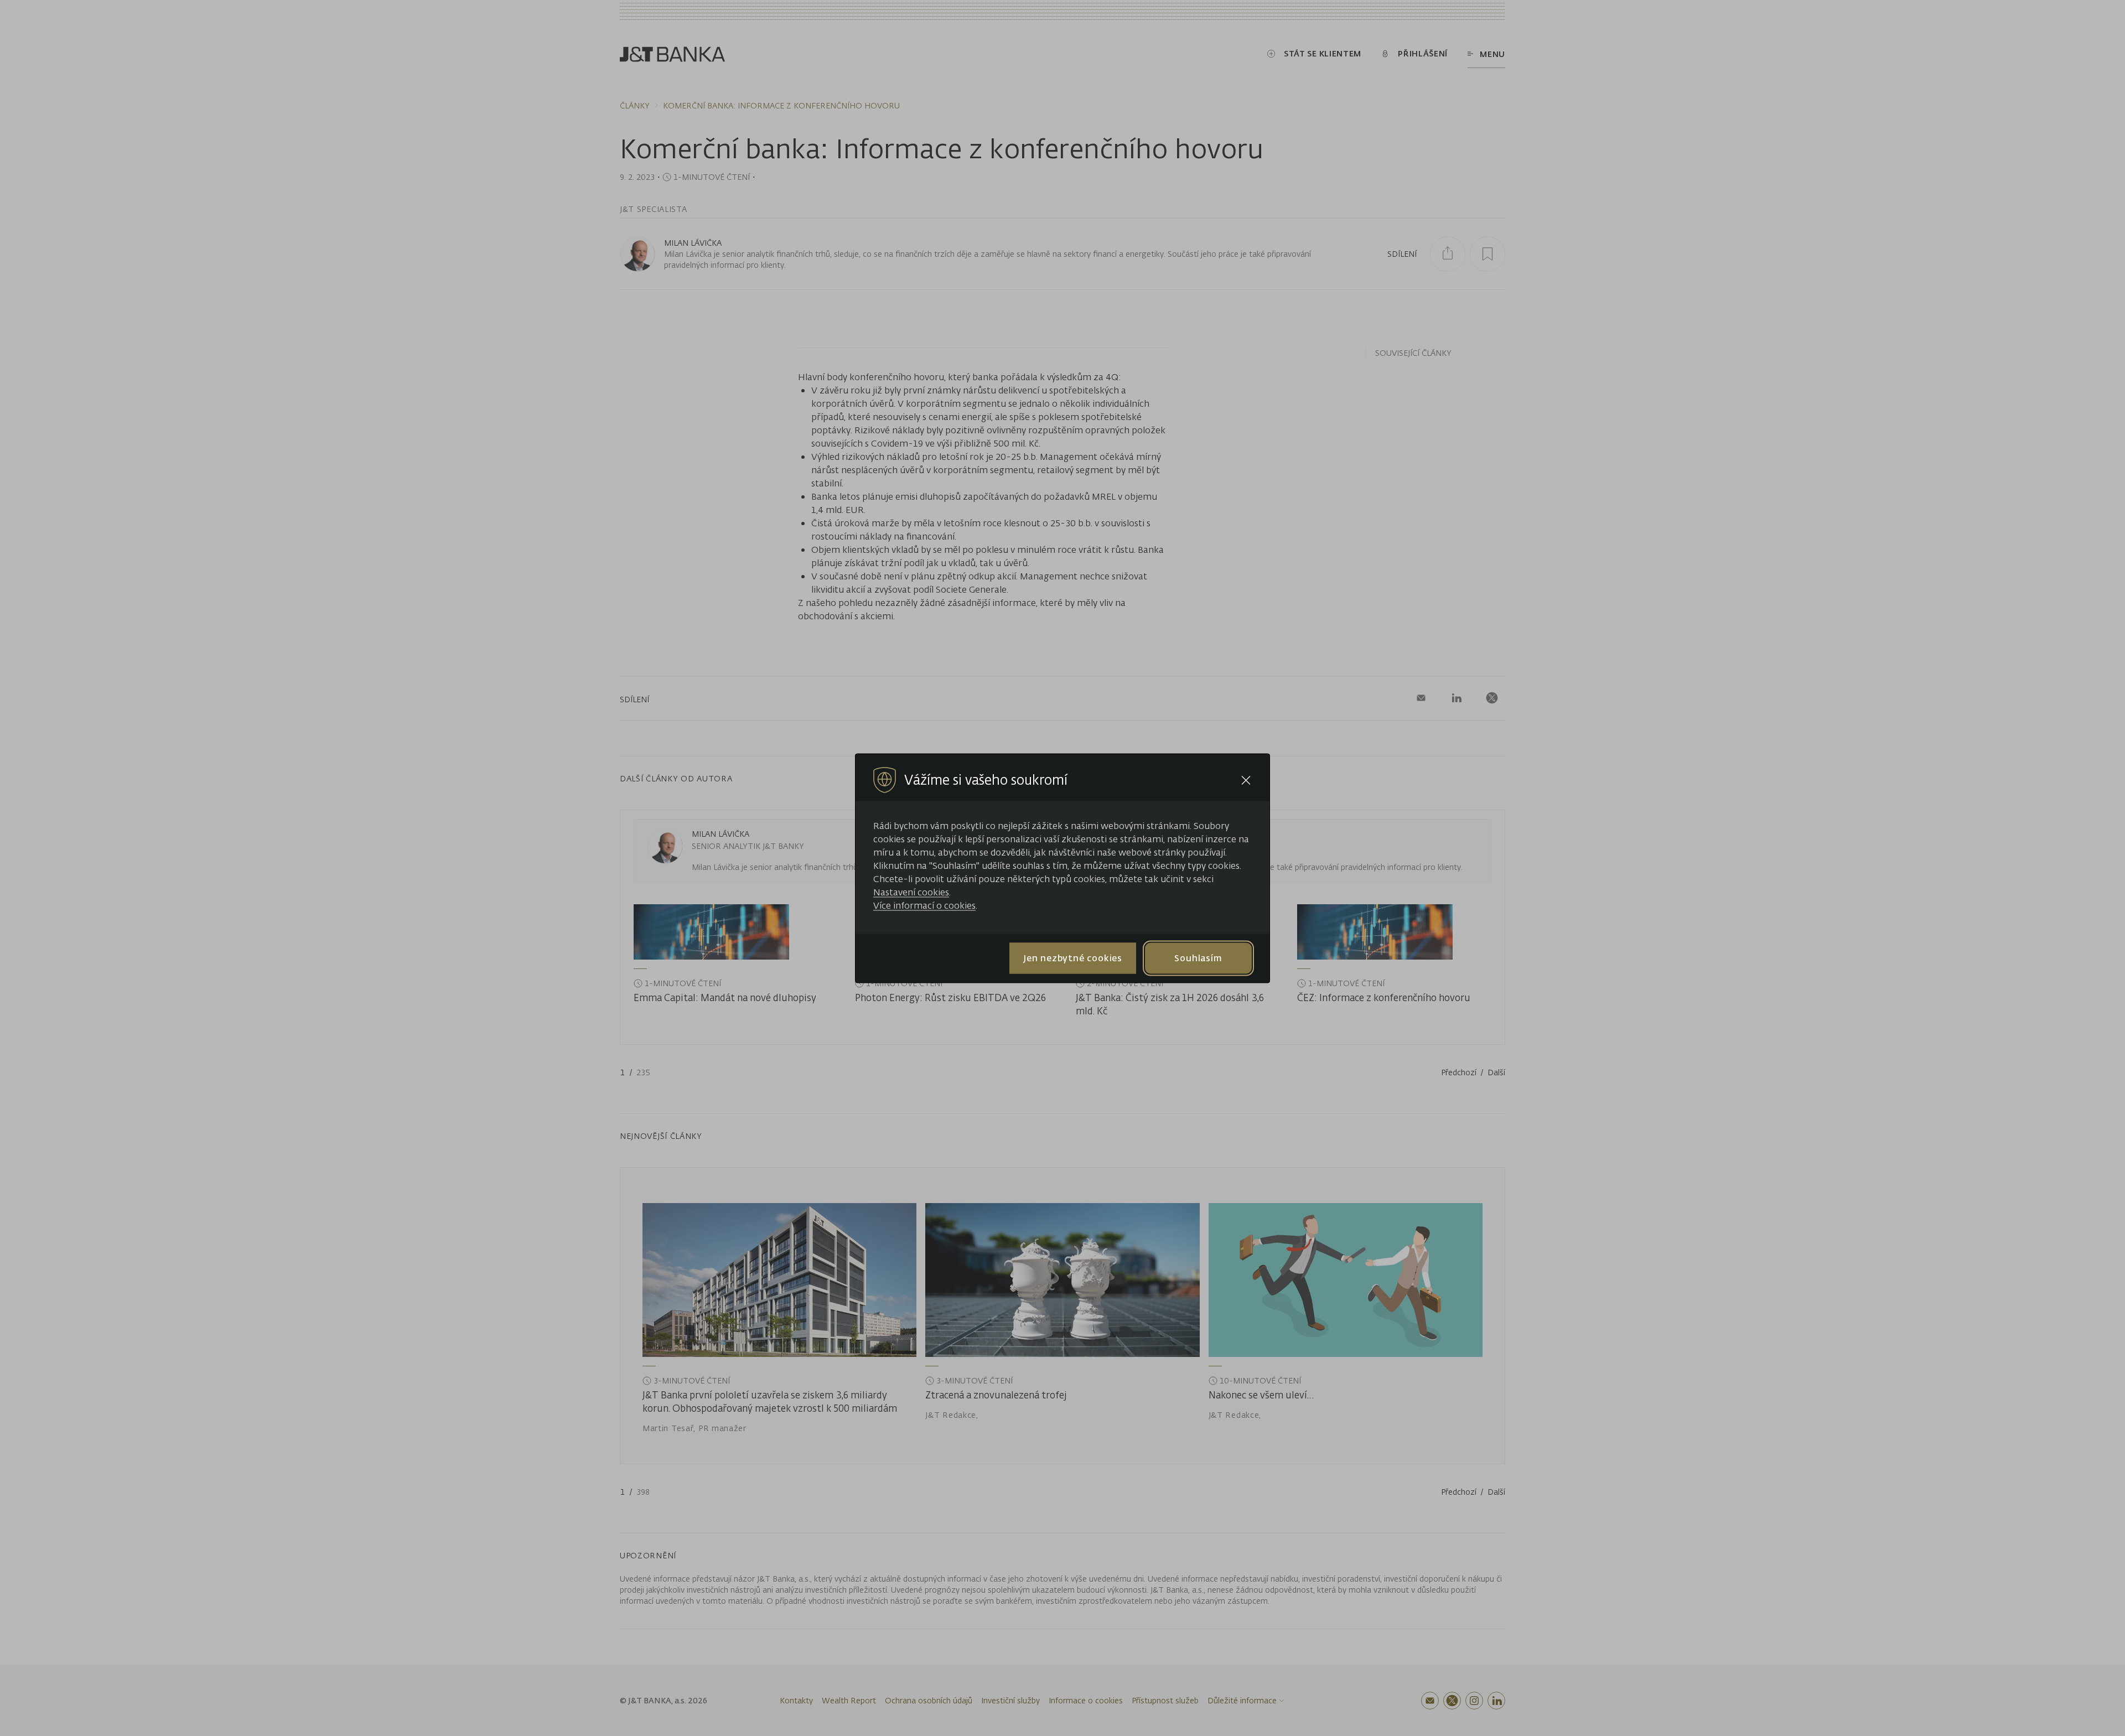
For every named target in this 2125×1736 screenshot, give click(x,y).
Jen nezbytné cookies (1073, 958)
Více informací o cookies (924, 905)
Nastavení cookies (911, 892)
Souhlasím (1198, 958)
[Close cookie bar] (1246, 780)
